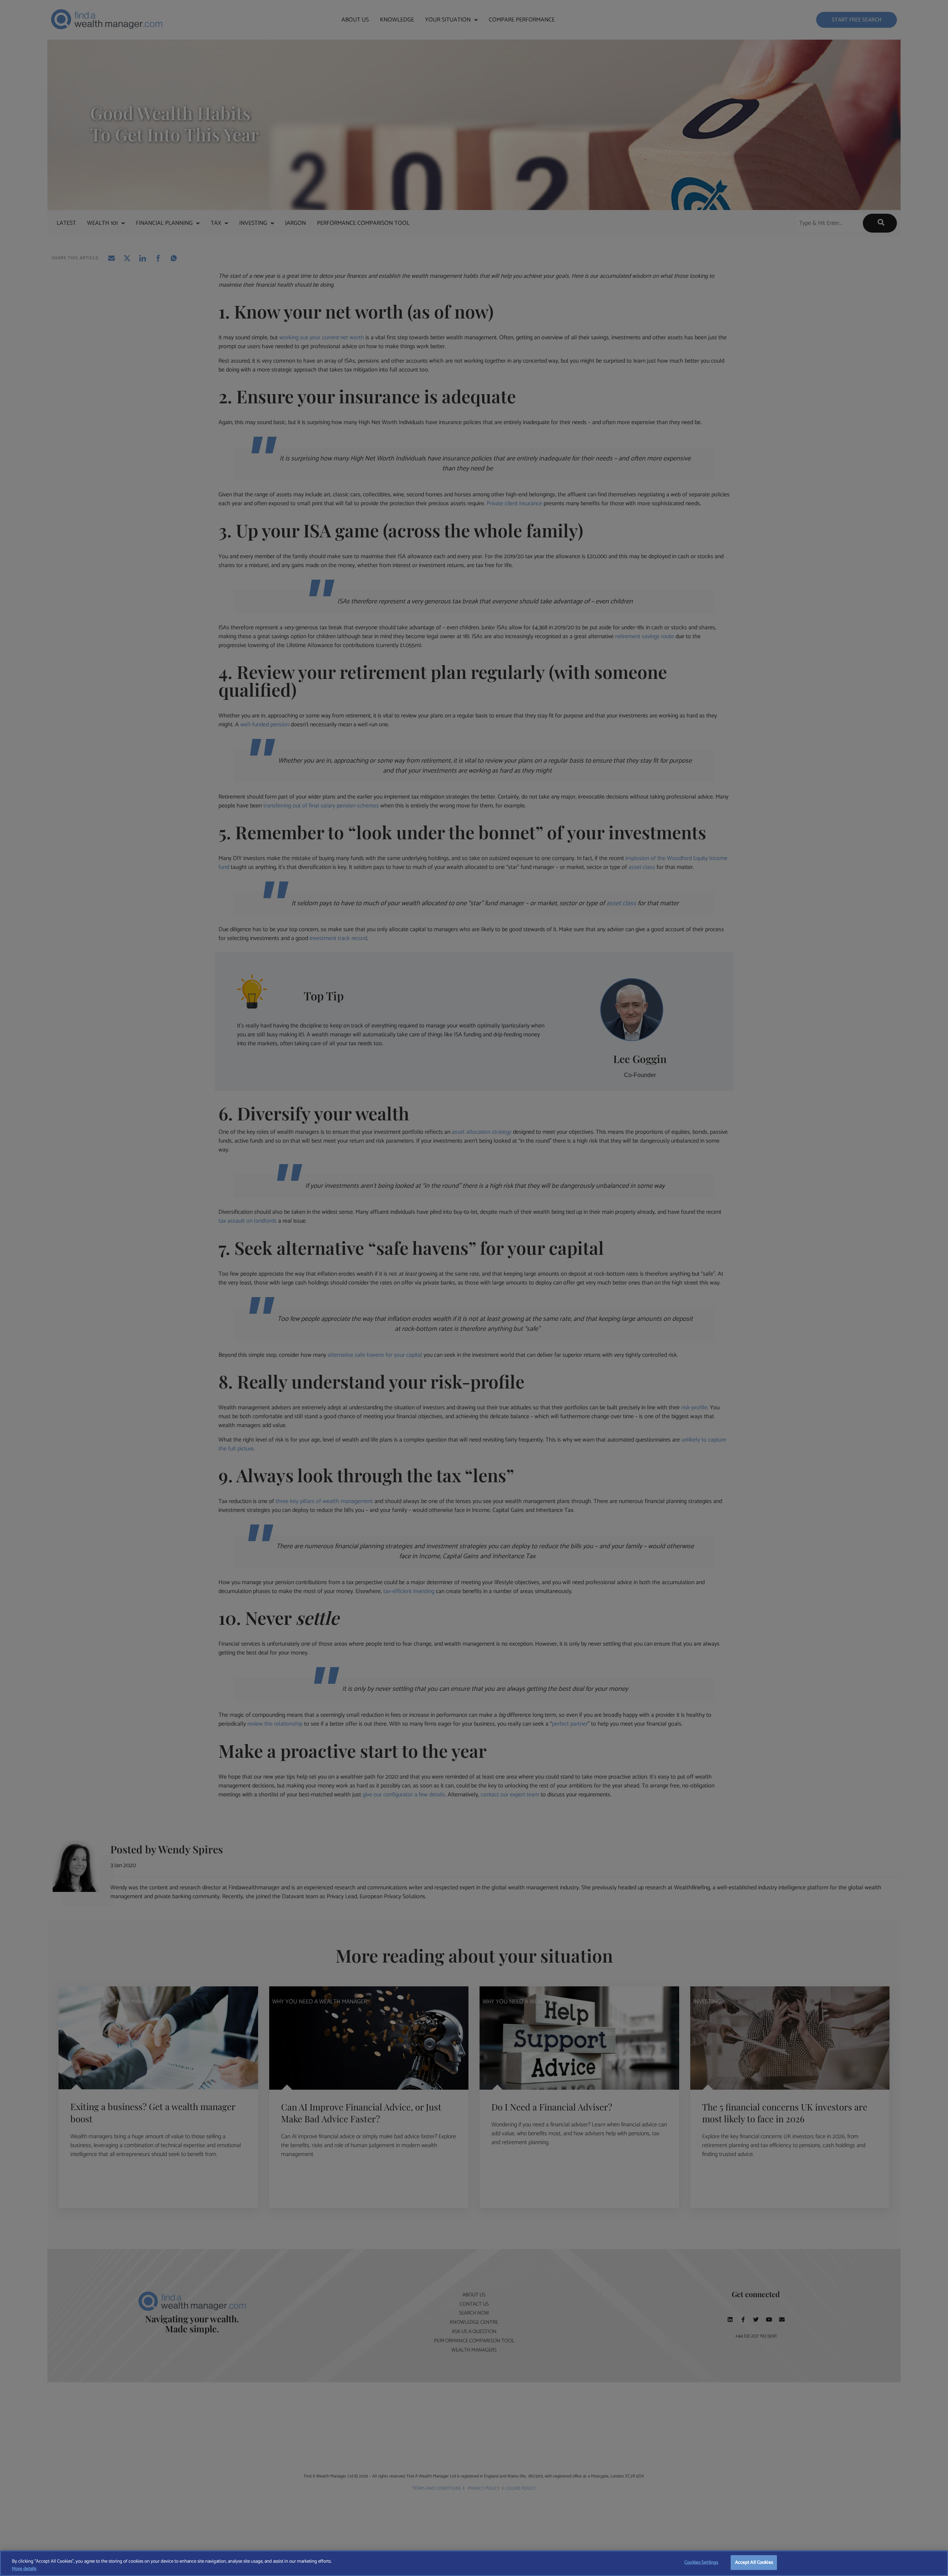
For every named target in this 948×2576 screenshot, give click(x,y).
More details (24, 2569)
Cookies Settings (701, 2562)
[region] (474, 2563)
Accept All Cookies (754, 2562)
